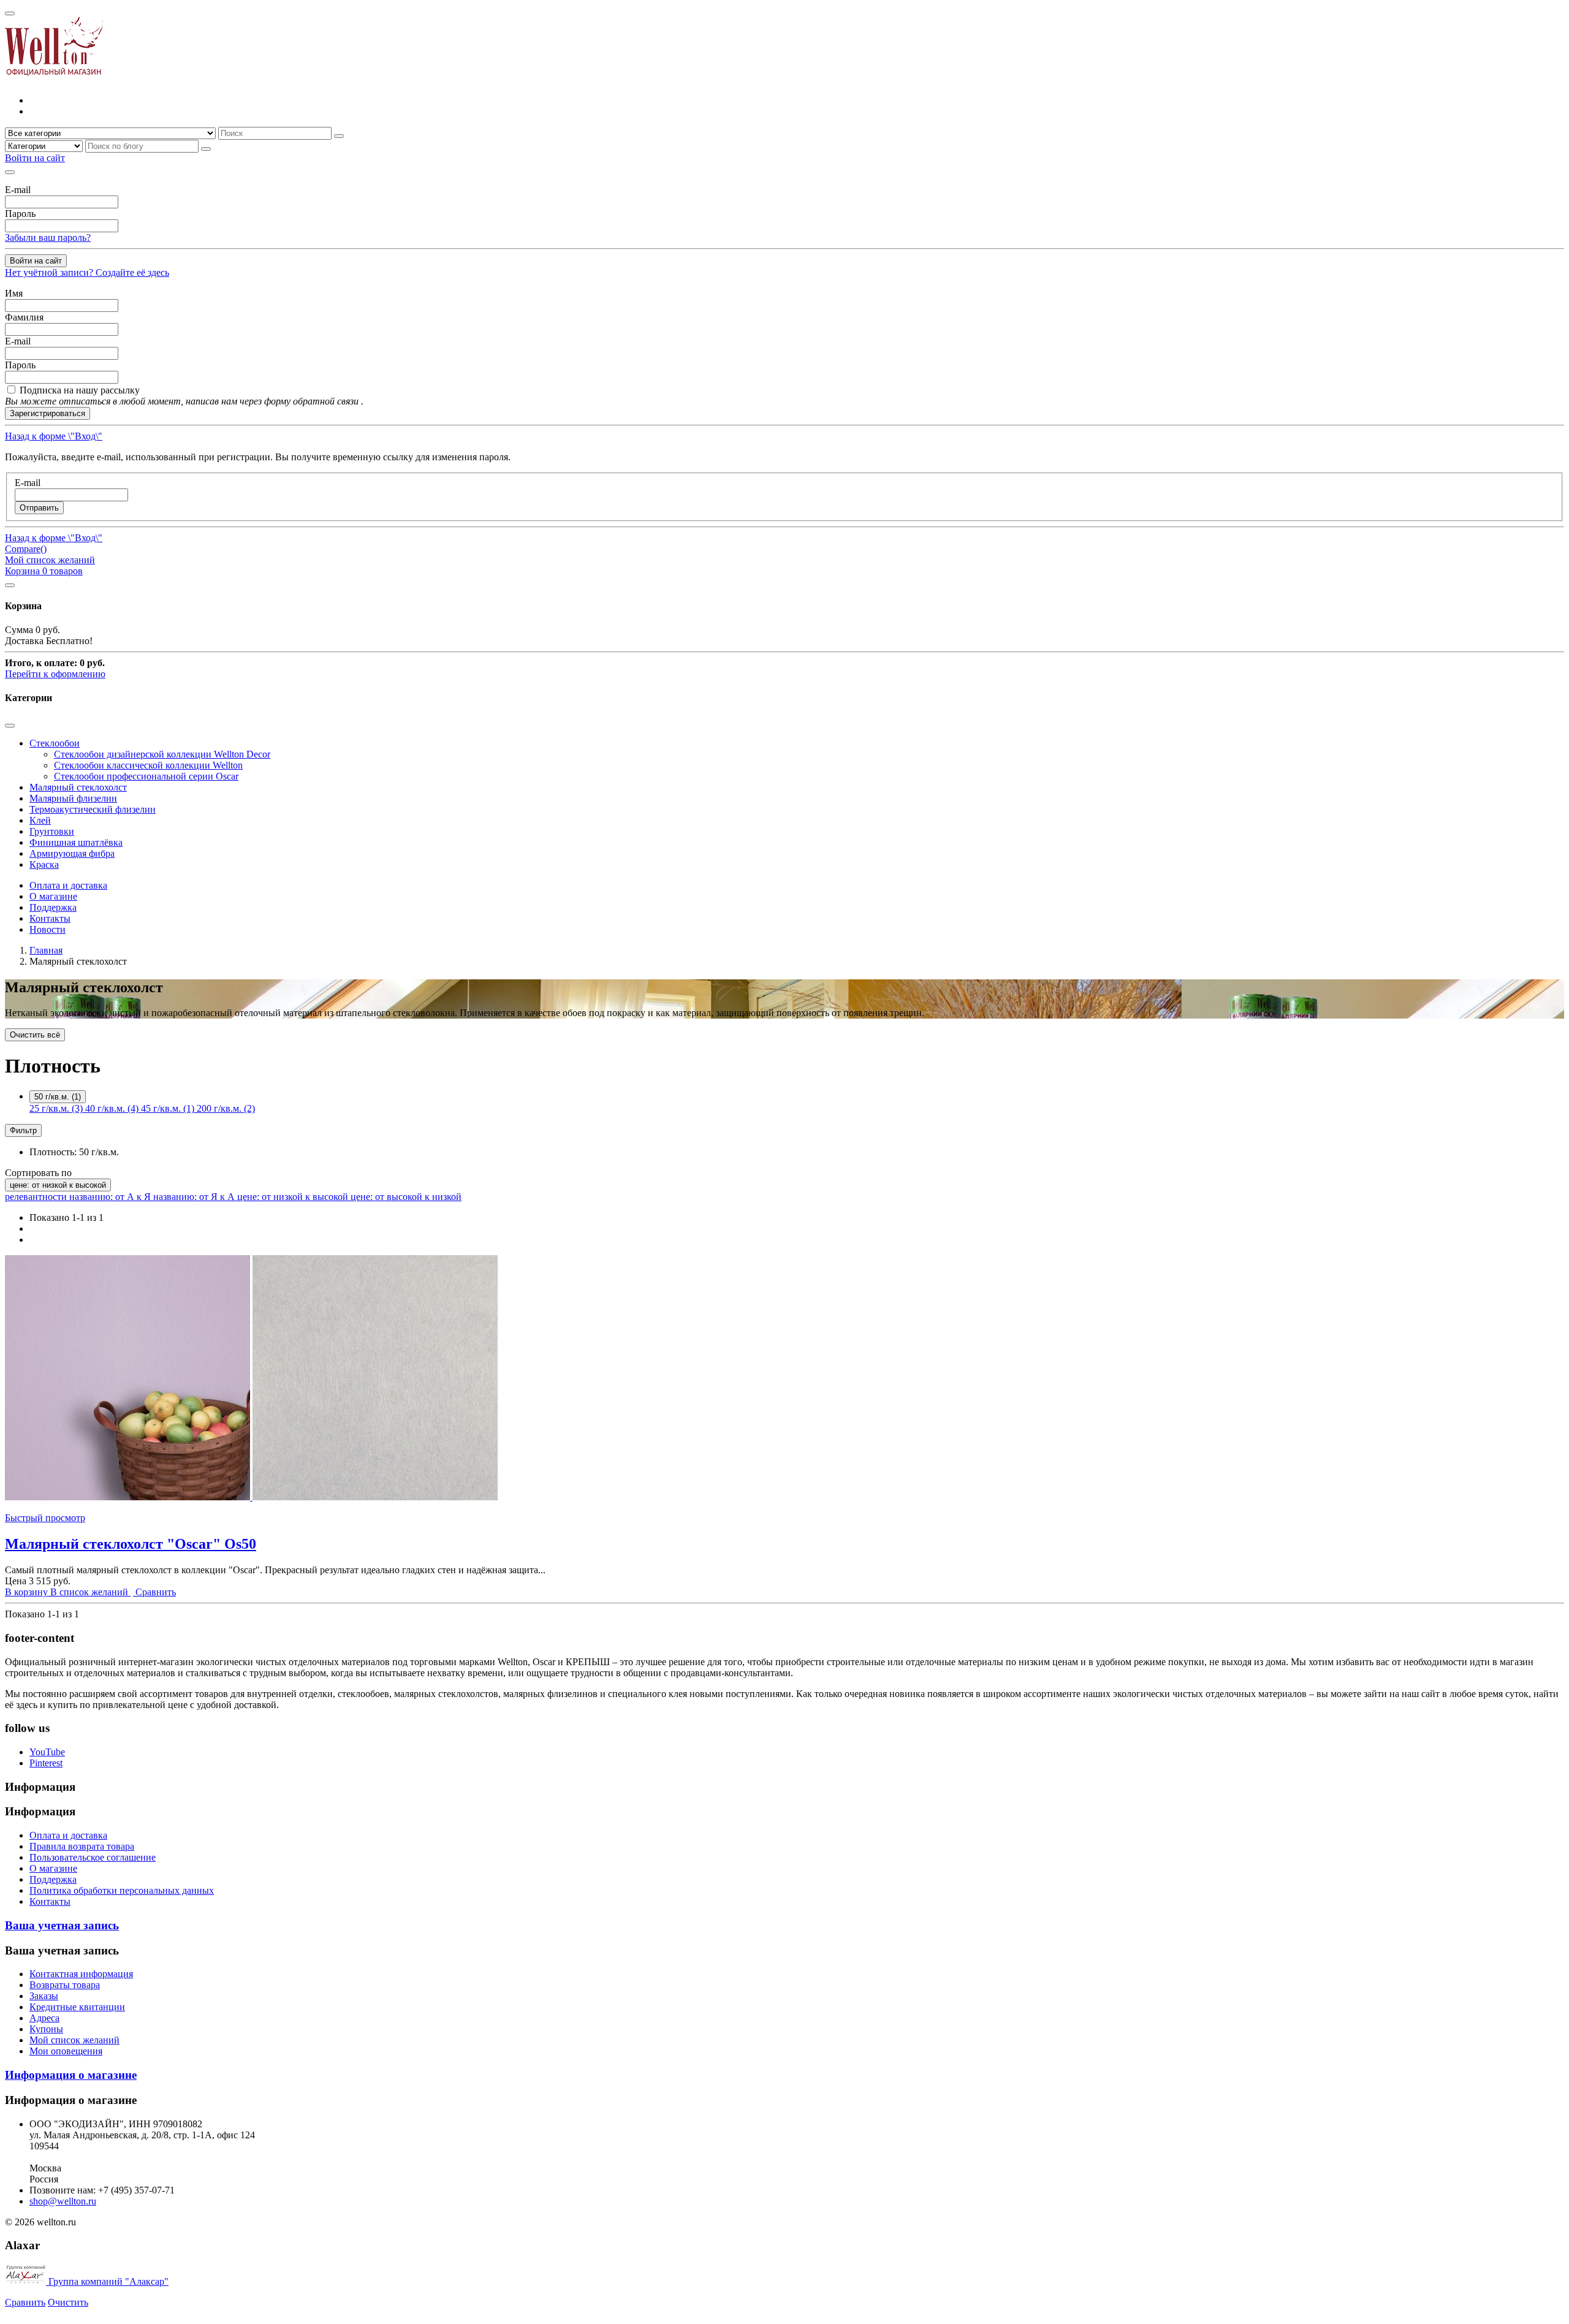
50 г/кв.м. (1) (58, 1097)
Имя (14, 293)
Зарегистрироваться (47, 413)
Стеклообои (55, 743)
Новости (47, 929)
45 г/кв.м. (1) (169, 1108)
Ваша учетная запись (62, 1925)
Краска (44, 864)
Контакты (50, 918)
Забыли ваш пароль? (48, 237)
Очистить (68, 2302)
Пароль (20, 214)
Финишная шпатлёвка (76, 842)
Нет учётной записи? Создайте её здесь (87, 272)
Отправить (39, 508)
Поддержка (53, 907)
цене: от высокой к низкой (406, 1197)
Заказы (44, 1996)
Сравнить (25, 2302)
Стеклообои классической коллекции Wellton (148, 765)
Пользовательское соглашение (93, 1857)
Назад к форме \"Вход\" (54, 436)
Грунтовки (52, 831)
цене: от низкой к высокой (58, 1185)
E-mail (18, 190)
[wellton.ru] (54, 79)
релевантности (37, 1197)
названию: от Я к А (195, 1197)
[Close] (10, 13)
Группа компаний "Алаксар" (107, 2281)
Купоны (46, 2029)
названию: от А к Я (111, 1197)
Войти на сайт (36, 261)
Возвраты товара (65, 1985)
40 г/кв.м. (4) (113, 1108)
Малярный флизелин (73, 798)
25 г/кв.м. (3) (57, 1108)
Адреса (44, 2018)
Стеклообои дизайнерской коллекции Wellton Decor (162, 754)
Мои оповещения (66, 2051)
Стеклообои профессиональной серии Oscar (146, 776)
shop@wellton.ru (63, 2201)
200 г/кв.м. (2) (226, 1108)
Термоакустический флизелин (93, 809)
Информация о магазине (71, 2075)
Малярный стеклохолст (78, 787)
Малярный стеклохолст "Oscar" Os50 (131, 1544)
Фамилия (24, 317)
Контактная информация (81, 1974)
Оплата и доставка (68, 885)
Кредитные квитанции (77, 2007)
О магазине (53, 896)
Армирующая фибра (72, 853)
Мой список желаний (74, 2040)
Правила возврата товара (82, 1846)
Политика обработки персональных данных (122, 1890)
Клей (40, 820)
